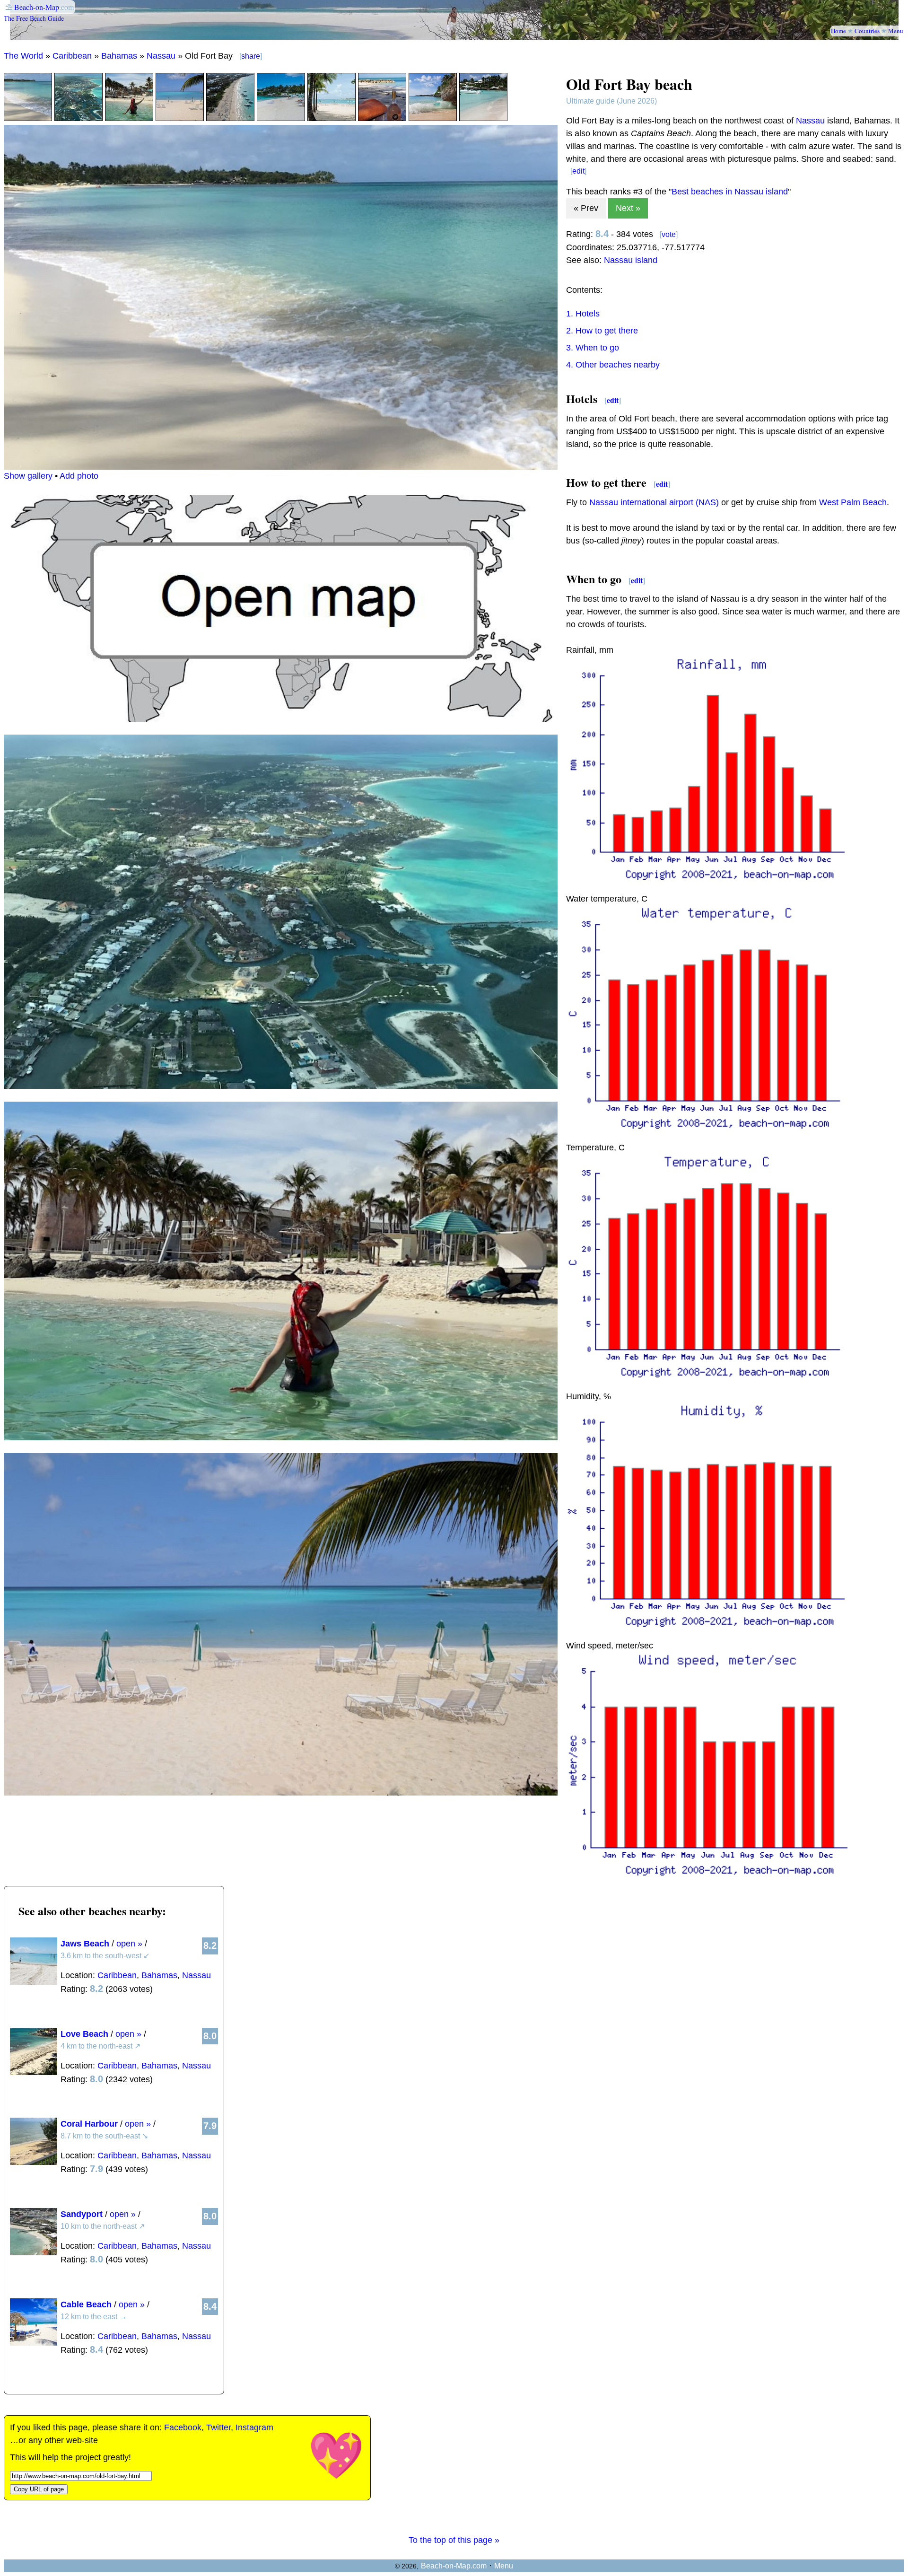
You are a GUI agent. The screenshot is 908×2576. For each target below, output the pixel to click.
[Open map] (281, 719)
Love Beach (84, 2034)
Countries (867, 31)
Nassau (161, 56)
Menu (896, 31)
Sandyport (82, 2214)
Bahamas (119, 56)
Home (838, 31)
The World (23, 56)
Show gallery (28, 476)
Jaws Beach (85, 1944)
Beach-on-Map (37, 7)
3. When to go (593, 348)
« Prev (586, 208)
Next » (628, 208)
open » (129, 1944)
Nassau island (631, 260)
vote (669, 234)
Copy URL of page (39, 2489)
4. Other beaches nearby (613, 365)
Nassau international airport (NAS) (654, 502)
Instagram (254, 2427)
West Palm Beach (853, 502)
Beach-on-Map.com (454, 2566)
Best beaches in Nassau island (730, 192)
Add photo (79, 476)
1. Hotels (583, 314)
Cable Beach (86, 2304)
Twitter (218, 2427)
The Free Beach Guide (34, 18)
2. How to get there (602, 331)
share (251, 56)
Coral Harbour (89, 2124)
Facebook (183, 2427)
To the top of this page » (454, 2540)
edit (578, 171)
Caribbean (72, 56)
